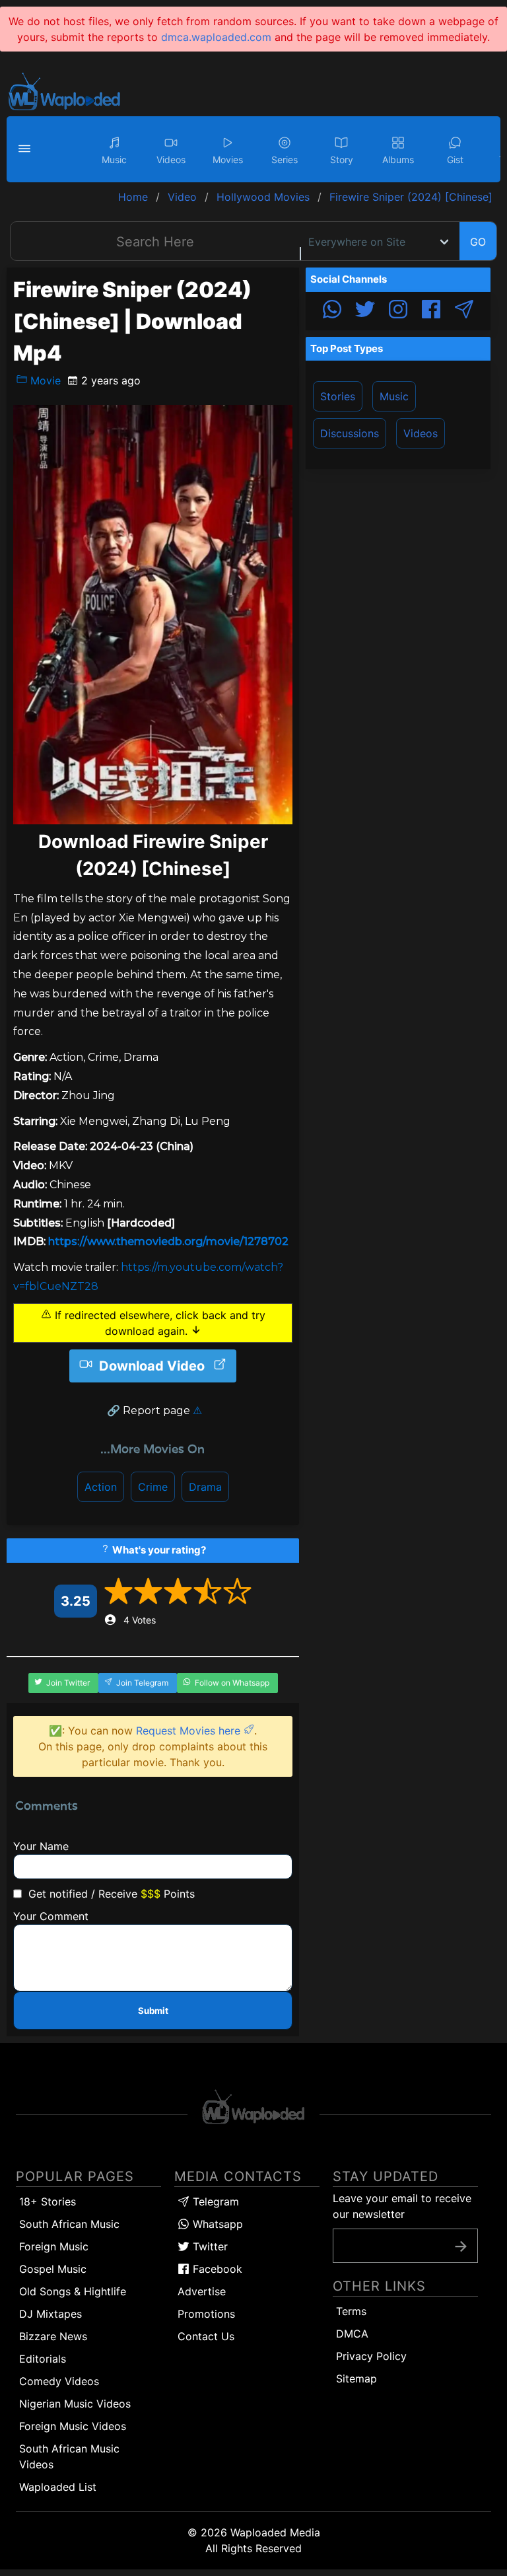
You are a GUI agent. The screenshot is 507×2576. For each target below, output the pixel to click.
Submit (153, 2011)
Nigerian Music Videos (75, 2404)
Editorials (43, 2359)
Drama (205, 1487)
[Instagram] (398, 311)
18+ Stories (48, 2201)
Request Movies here (190, 1731)
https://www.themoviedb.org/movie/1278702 (168, 1241)
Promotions (206, 2314)
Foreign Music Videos (73, 2426)
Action (101, 1487)
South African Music (69, 2224)
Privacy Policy (371, 2356)
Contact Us (206, 2336)
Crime (153, 1487)
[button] (26, 149)
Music (394, 396)
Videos (421, 433)
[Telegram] (464, 311)
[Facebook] (431, 311)
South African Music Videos (69, 2456)
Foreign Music (54, 2246)
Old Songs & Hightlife (73, 2291)
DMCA (352, 2334)
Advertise (202, 2291)
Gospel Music (53, 2269)
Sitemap (356, 2379)
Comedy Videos (59, 2381)
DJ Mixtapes (51, 2314)
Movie (44, 380)
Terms (351, 2311)
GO (478, 242)
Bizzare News (53, 2336)
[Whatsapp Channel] (332, 311)
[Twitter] (365, 311)
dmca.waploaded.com (216, 37)
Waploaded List (58, 2487)
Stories (338, 396)
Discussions (350, 433)
